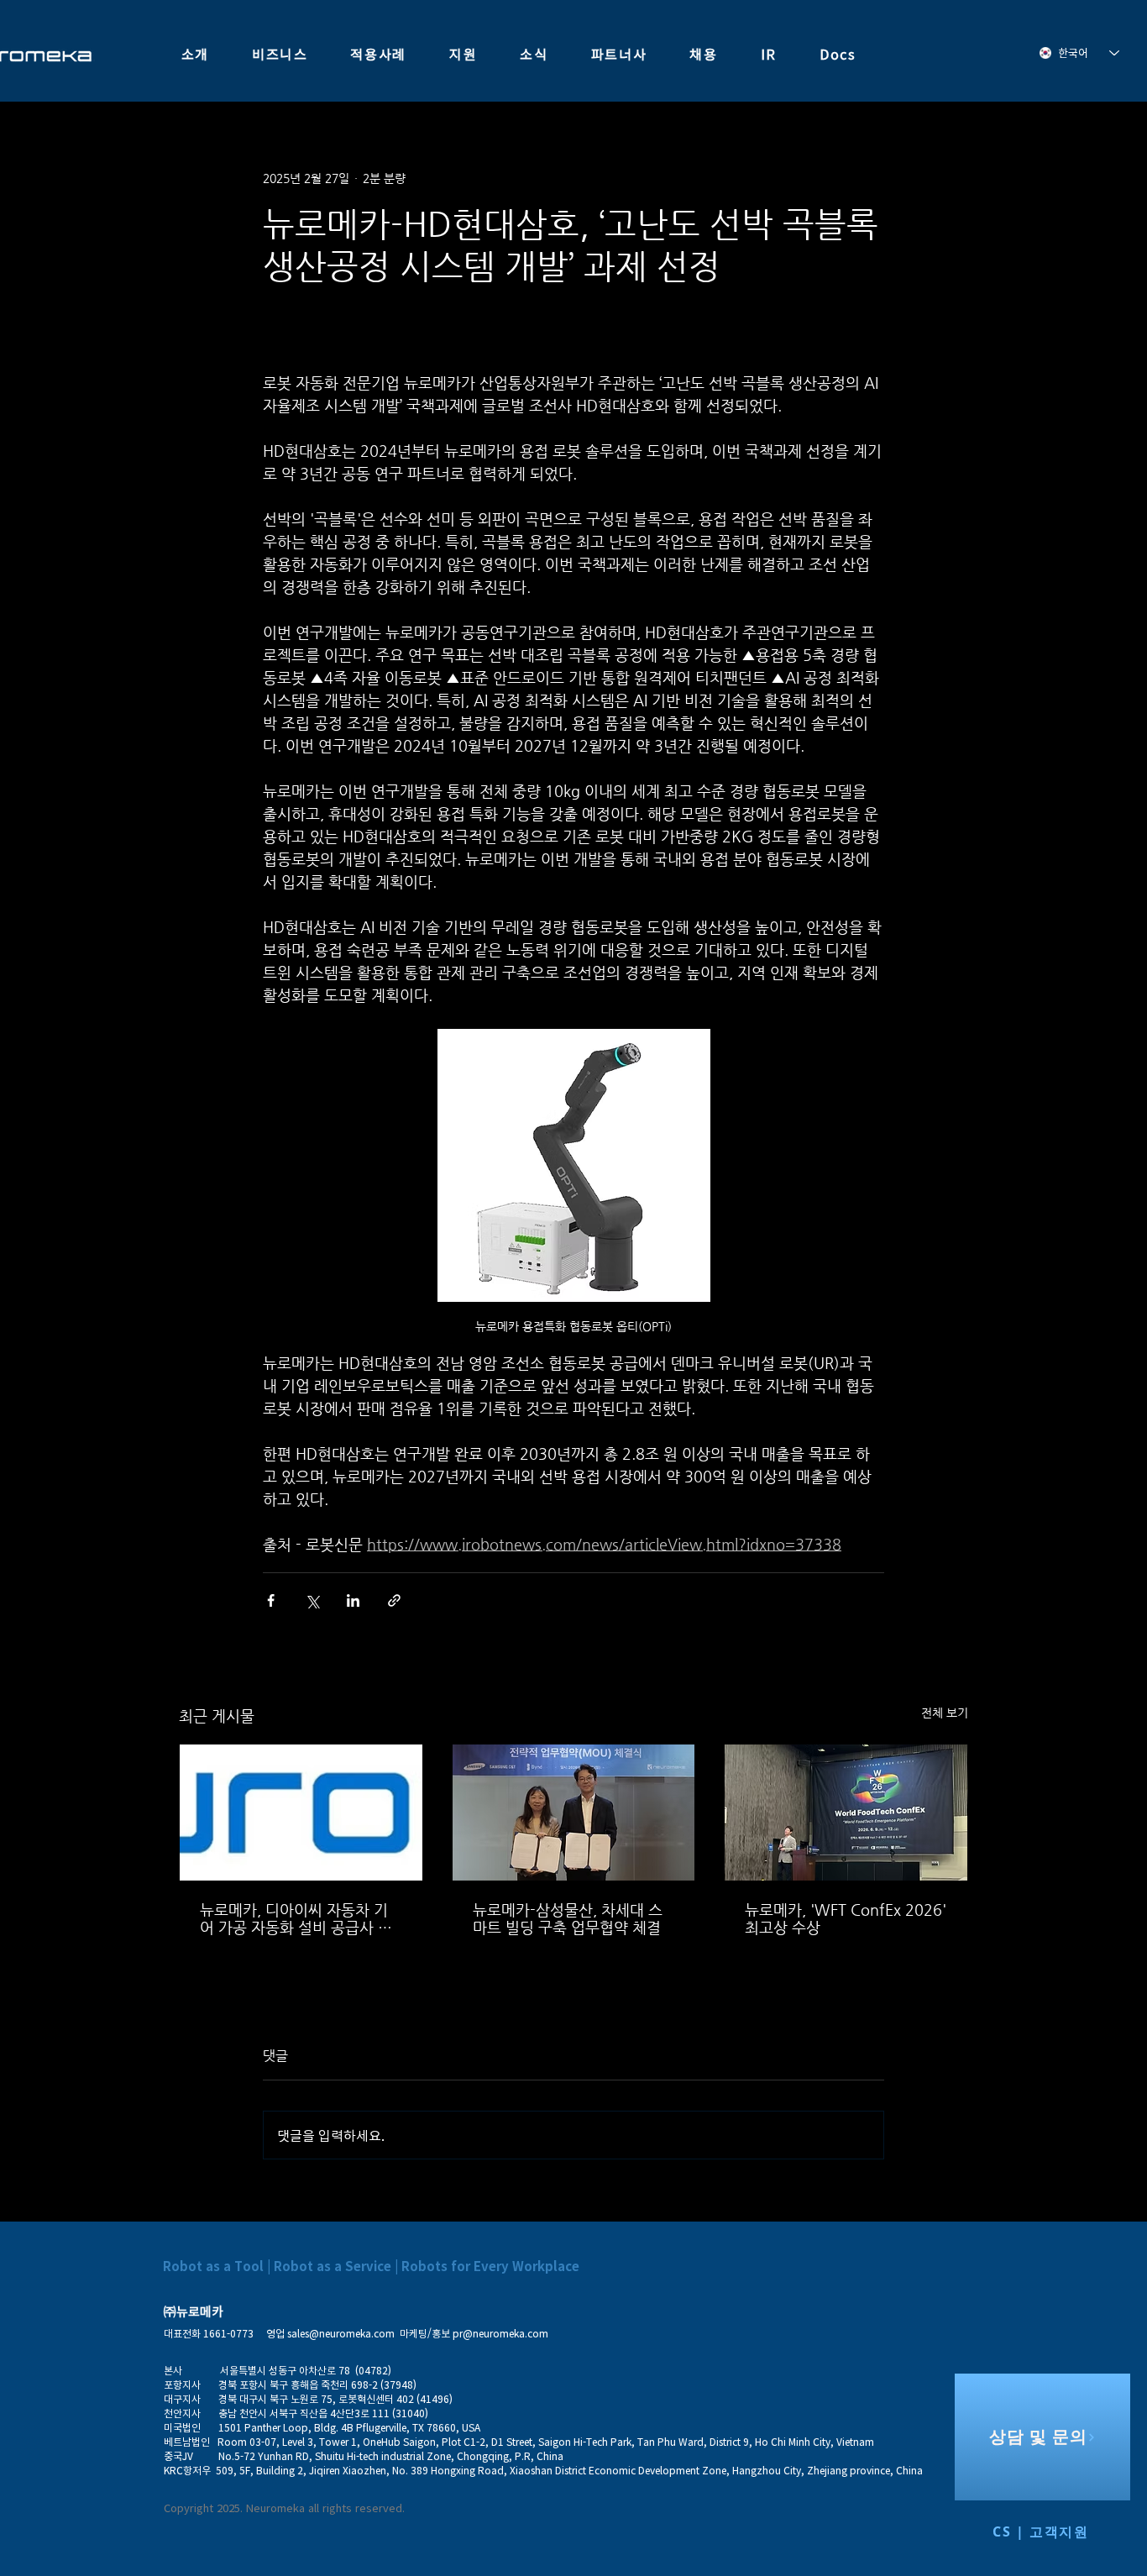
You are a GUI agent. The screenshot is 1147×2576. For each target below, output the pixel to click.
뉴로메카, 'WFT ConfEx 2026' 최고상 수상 (846, 1918)
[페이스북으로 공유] (271, 1600)
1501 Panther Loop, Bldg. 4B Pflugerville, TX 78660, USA (349, 2427)
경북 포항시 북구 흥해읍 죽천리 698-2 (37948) (312, 2385)
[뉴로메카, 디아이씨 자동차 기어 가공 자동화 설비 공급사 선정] (301, 1813)
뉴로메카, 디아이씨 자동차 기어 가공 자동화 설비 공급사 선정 (296, 1918)
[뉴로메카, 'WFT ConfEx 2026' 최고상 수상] (846, 1813)
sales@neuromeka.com (341, 2333)
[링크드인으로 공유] (353, 1600)
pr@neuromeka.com (500, 2333)
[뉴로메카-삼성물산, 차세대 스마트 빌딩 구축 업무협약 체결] (574, 1813)
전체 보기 (945, 1713)
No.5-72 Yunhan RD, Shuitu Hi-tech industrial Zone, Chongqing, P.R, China (391, 2456)
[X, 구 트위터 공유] (312, 1600)
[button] (195, 55)
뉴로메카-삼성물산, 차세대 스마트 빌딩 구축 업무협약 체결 (568, 1918)
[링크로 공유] (394, 1600)
